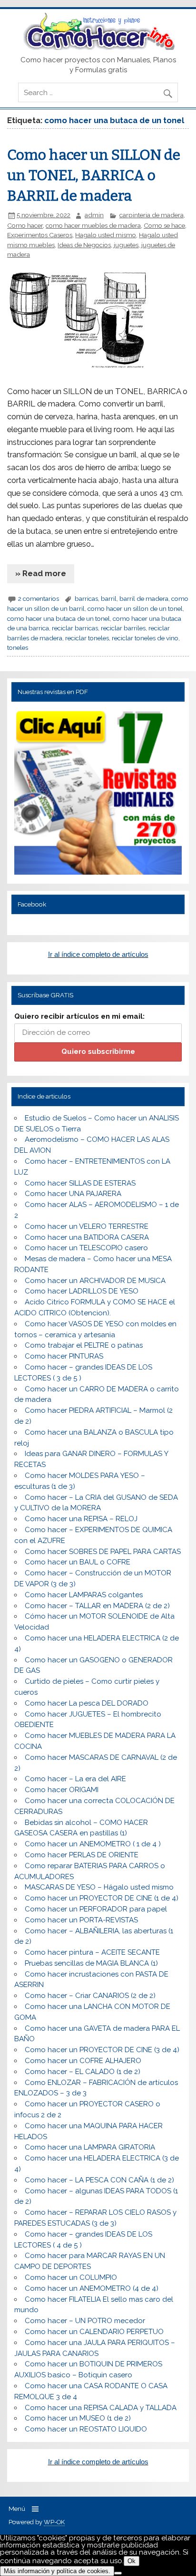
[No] (118, 2573)
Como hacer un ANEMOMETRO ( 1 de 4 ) (93, 1844)
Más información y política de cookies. (57, 2571)
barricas (86, 598)
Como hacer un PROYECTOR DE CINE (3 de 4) (102, 2050)
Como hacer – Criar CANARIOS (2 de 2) (90, 1996)
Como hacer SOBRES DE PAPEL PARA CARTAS (103, 1552)
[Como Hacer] (98, 48)
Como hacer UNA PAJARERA (73, 1194)
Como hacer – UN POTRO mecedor (85, 2321)
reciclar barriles (123, 628)
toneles (18, 647)
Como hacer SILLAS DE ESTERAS (80, 1183)
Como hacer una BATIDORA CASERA (87, 1237)
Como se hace (164, 225)
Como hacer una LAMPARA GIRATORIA (90, 2147)
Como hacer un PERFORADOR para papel (96, 1909)
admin (94, 215)
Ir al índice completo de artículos (98, 954)
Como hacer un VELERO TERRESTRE (87, 1226)
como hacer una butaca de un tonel (59, 618)
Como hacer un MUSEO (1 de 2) (78, 2418)
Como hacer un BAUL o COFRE (78, 1562)
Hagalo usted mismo (106, 235)
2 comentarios (39, 598)
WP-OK (54, 2522)
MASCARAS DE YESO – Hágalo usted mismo (99, 1887)
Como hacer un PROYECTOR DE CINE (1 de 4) (102, 1898)
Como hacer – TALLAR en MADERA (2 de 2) (97, 1606)
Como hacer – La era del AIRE (75, 1779)
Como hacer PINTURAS (64, 1356)
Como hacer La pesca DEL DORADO (87, 1703)
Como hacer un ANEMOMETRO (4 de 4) (92, 2288)
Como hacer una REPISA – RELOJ (81, 1519)
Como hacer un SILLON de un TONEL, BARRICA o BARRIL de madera (94, 175)
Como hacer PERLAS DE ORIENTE (82, 1855)
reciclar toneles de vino (145, 638)
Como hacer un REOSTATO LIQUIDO (86, 2429)
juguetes (126, 245)
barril (109, 598)
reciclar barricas (75, 628)
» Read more (41, 573)
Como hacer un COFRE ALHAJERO (83, 2061)
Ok (132, 2561)
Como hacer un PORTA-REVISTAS (81, 1920)
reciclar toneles (87, 638)
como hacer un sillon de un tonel (135, 608)
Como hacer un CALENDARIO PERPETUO (94, 2332)
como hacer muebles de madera (93, 225)
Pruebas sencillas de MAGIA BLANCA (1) (91, 1963)
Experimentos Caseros (40, 235)
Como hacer (25, 225)
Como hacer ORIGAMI (62, 1790)
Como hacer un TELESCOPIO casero (86, 1248)
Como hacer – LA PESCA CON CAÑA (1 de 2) (99, 2180)
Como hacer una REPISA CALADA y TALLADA (101, 2408)
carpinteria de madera (152, 215)
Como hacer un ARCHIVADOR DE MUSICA (95, 1281)
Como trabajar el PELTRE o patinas (84, 1345)
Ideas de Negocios (84, 245)
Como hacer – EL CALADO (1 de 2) (83, 2072)
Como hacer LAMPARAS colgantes (84, 1595)
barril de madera (144, 598)
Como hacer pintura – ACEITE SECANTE (92, 1952)
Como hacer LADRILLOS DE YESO (82, 1291)
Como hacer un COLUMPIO (71, 2277)
